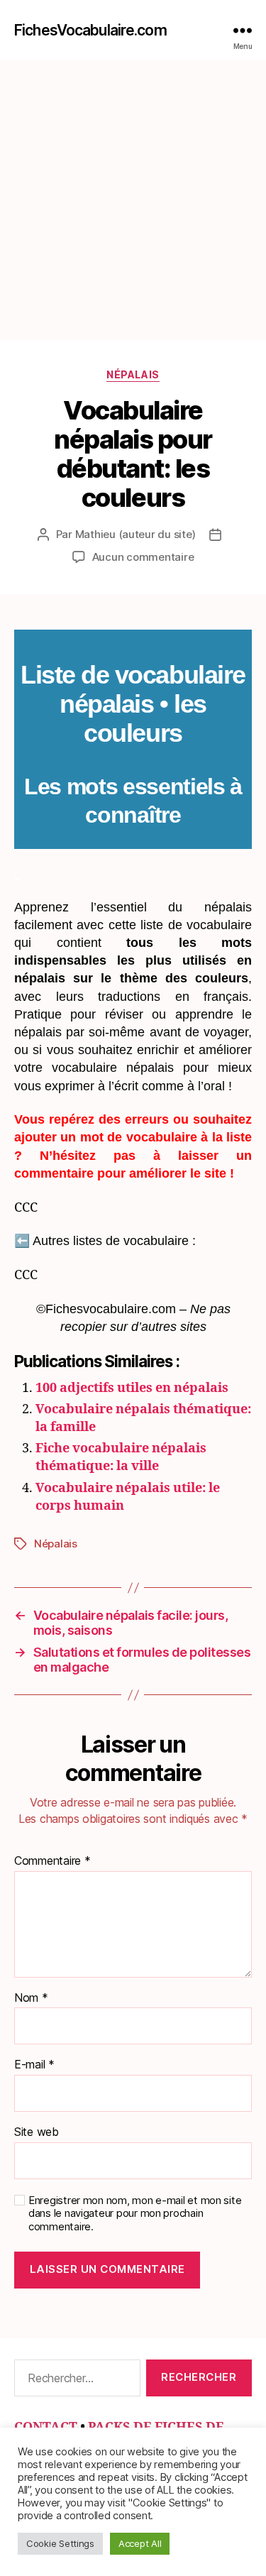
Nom (31, 1998)
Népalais (133, 374)
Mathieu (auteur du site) (135, 534)
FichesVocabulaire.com (90, 30)
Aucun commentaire (143, 557)
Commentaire (52, 1861)
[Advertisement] (133, 200)
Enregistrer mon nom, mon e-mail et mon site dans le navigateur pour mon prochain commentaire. (135, 2214)
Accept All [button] (140, 2543)
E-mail (34, 2065)
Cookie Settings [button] (60, 2543)
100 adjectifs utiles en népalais (132, 1388)
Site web (37, 2132)
